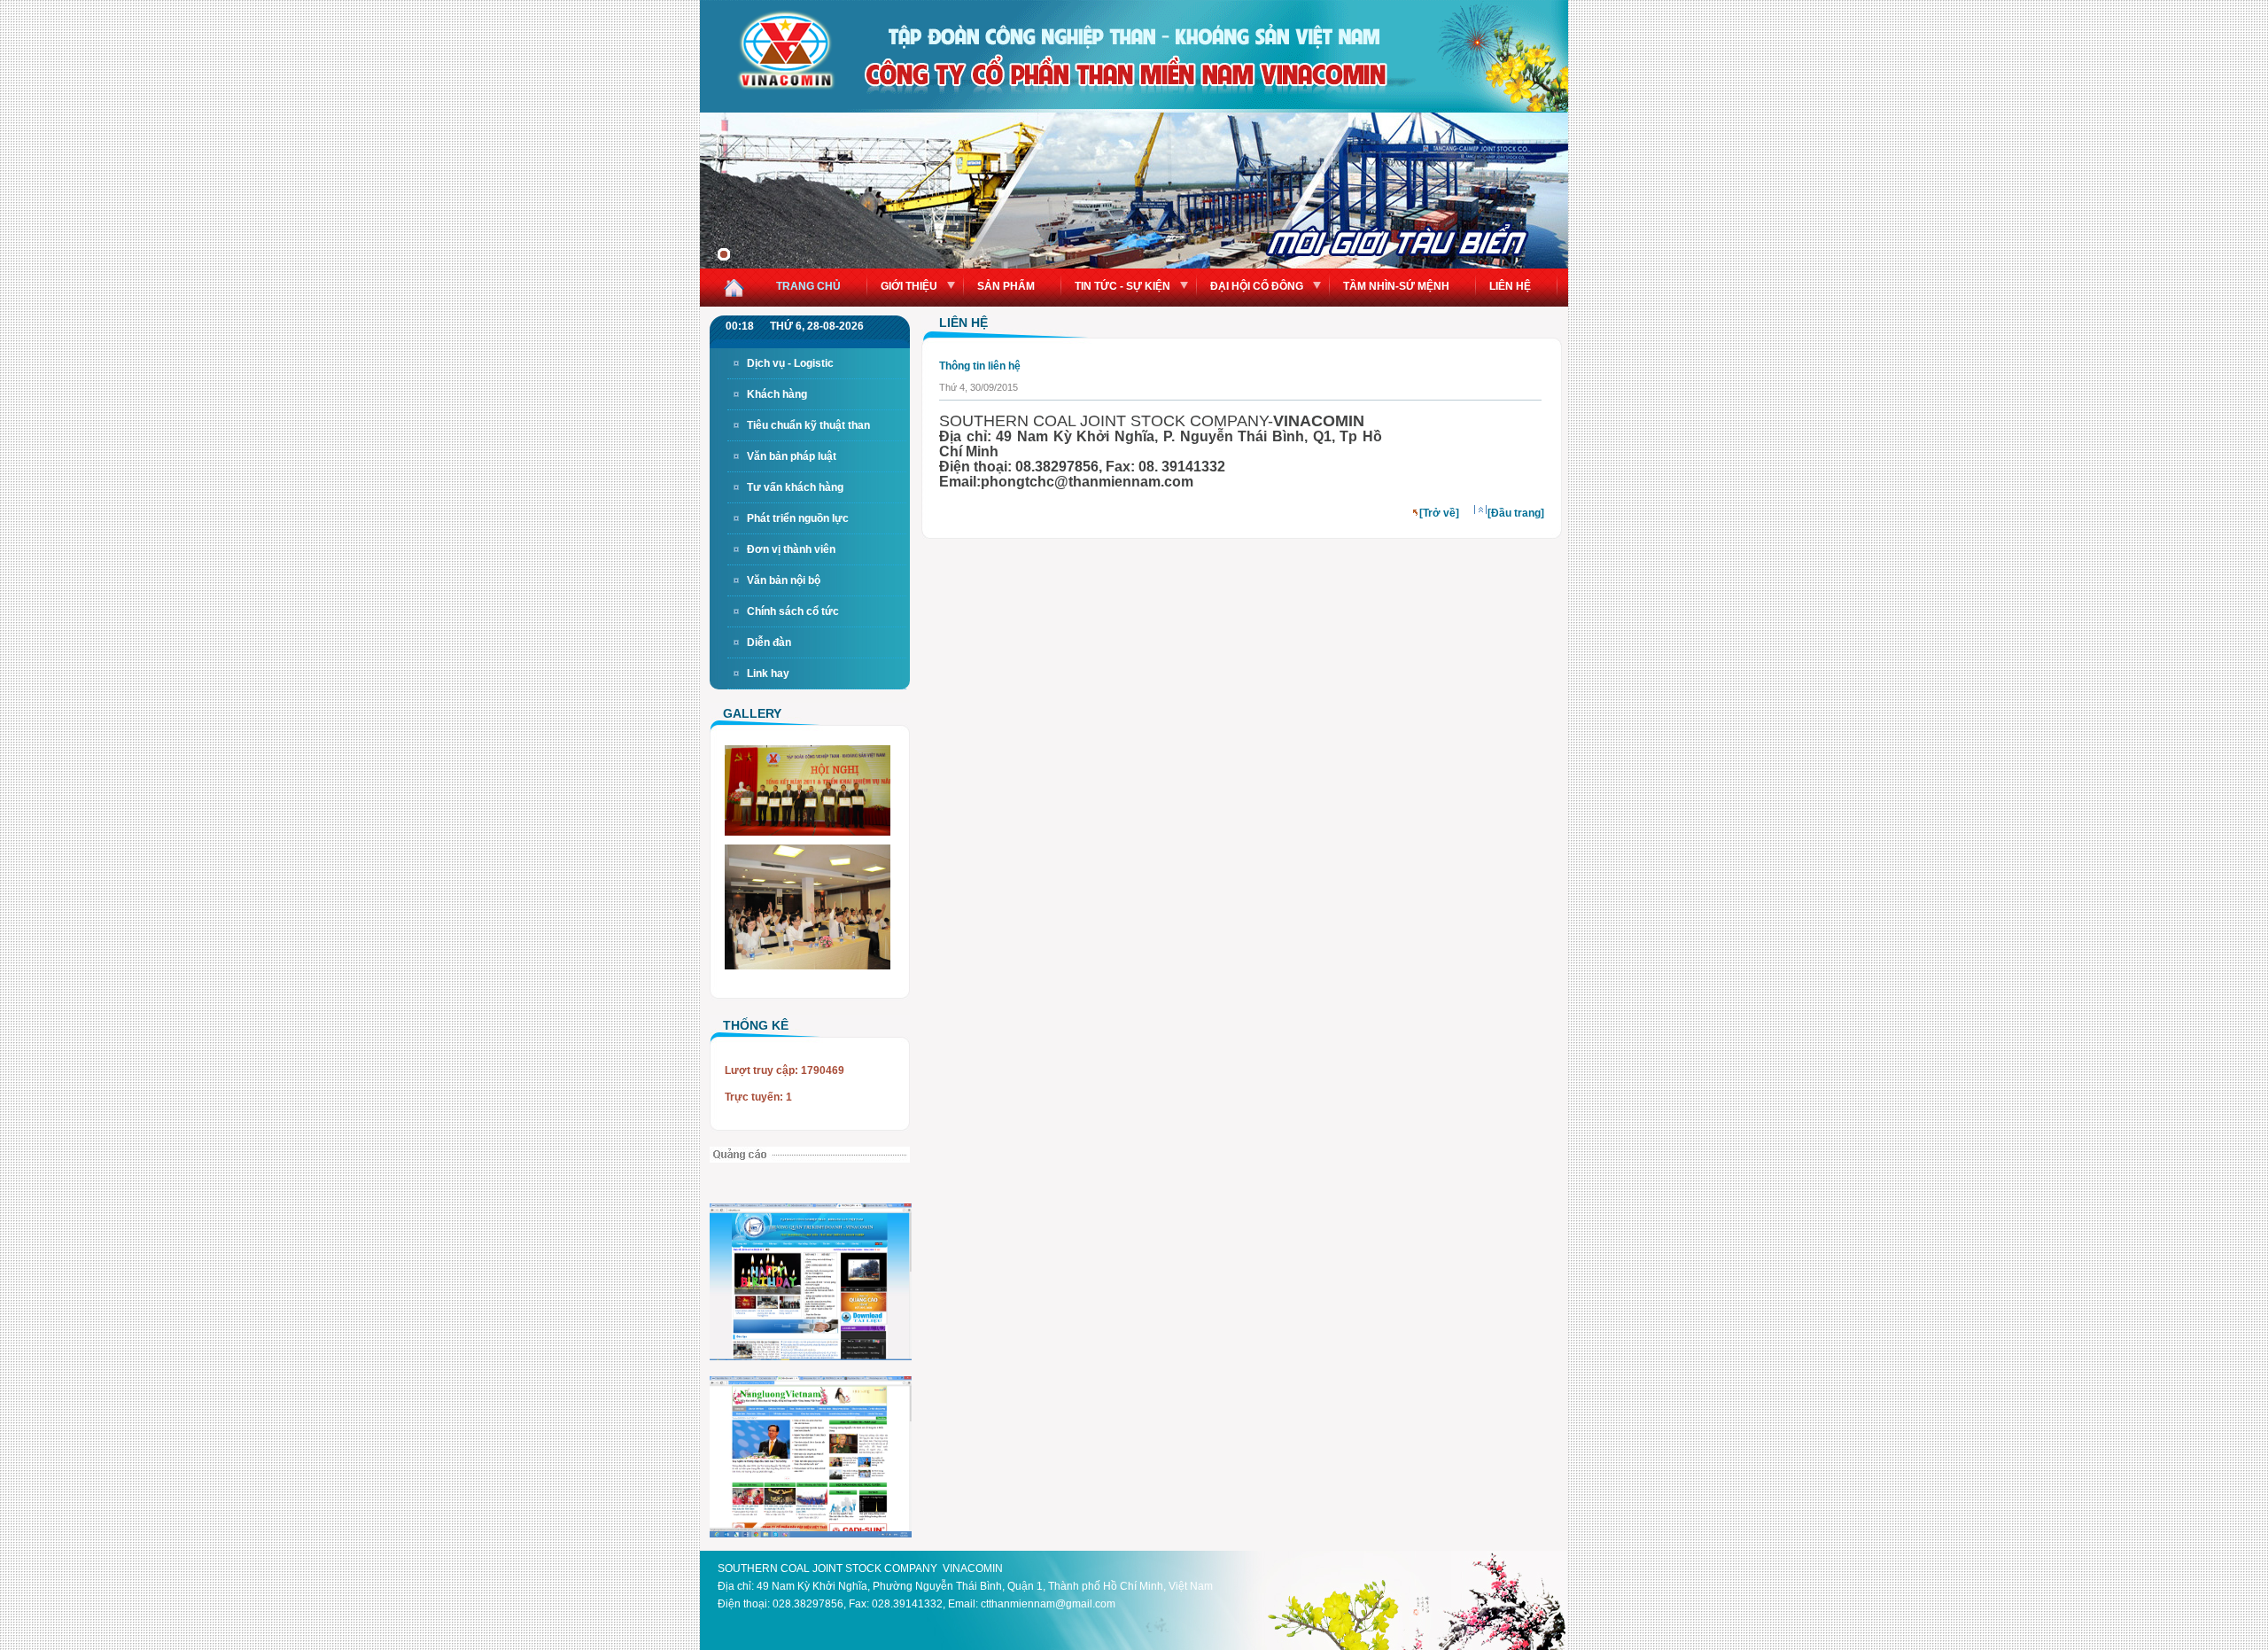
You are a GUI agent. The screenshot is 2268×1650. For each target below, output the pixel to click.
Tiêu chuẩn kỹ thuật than (808, 425)
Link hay (768, 673)
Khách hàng (777, 394)
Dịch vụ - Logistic (790, 363)
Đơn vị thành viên (791, 549)
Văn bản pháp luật (792, 456)
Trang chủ (808, 286)
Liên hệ (1510, 286)
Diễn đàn (769, 642)
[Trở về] (1439, 513)
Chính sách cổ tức (793, 611)
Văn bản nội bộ (784, 580)
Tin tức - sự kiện (1122, 286)
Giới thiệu (909, 286)
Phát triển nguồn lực (798, 518)
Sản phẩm (1006, 286)
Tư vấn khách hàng (795, 487)
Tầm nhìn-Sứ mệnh (1396, 286)
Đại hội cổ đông (1257, 286)
